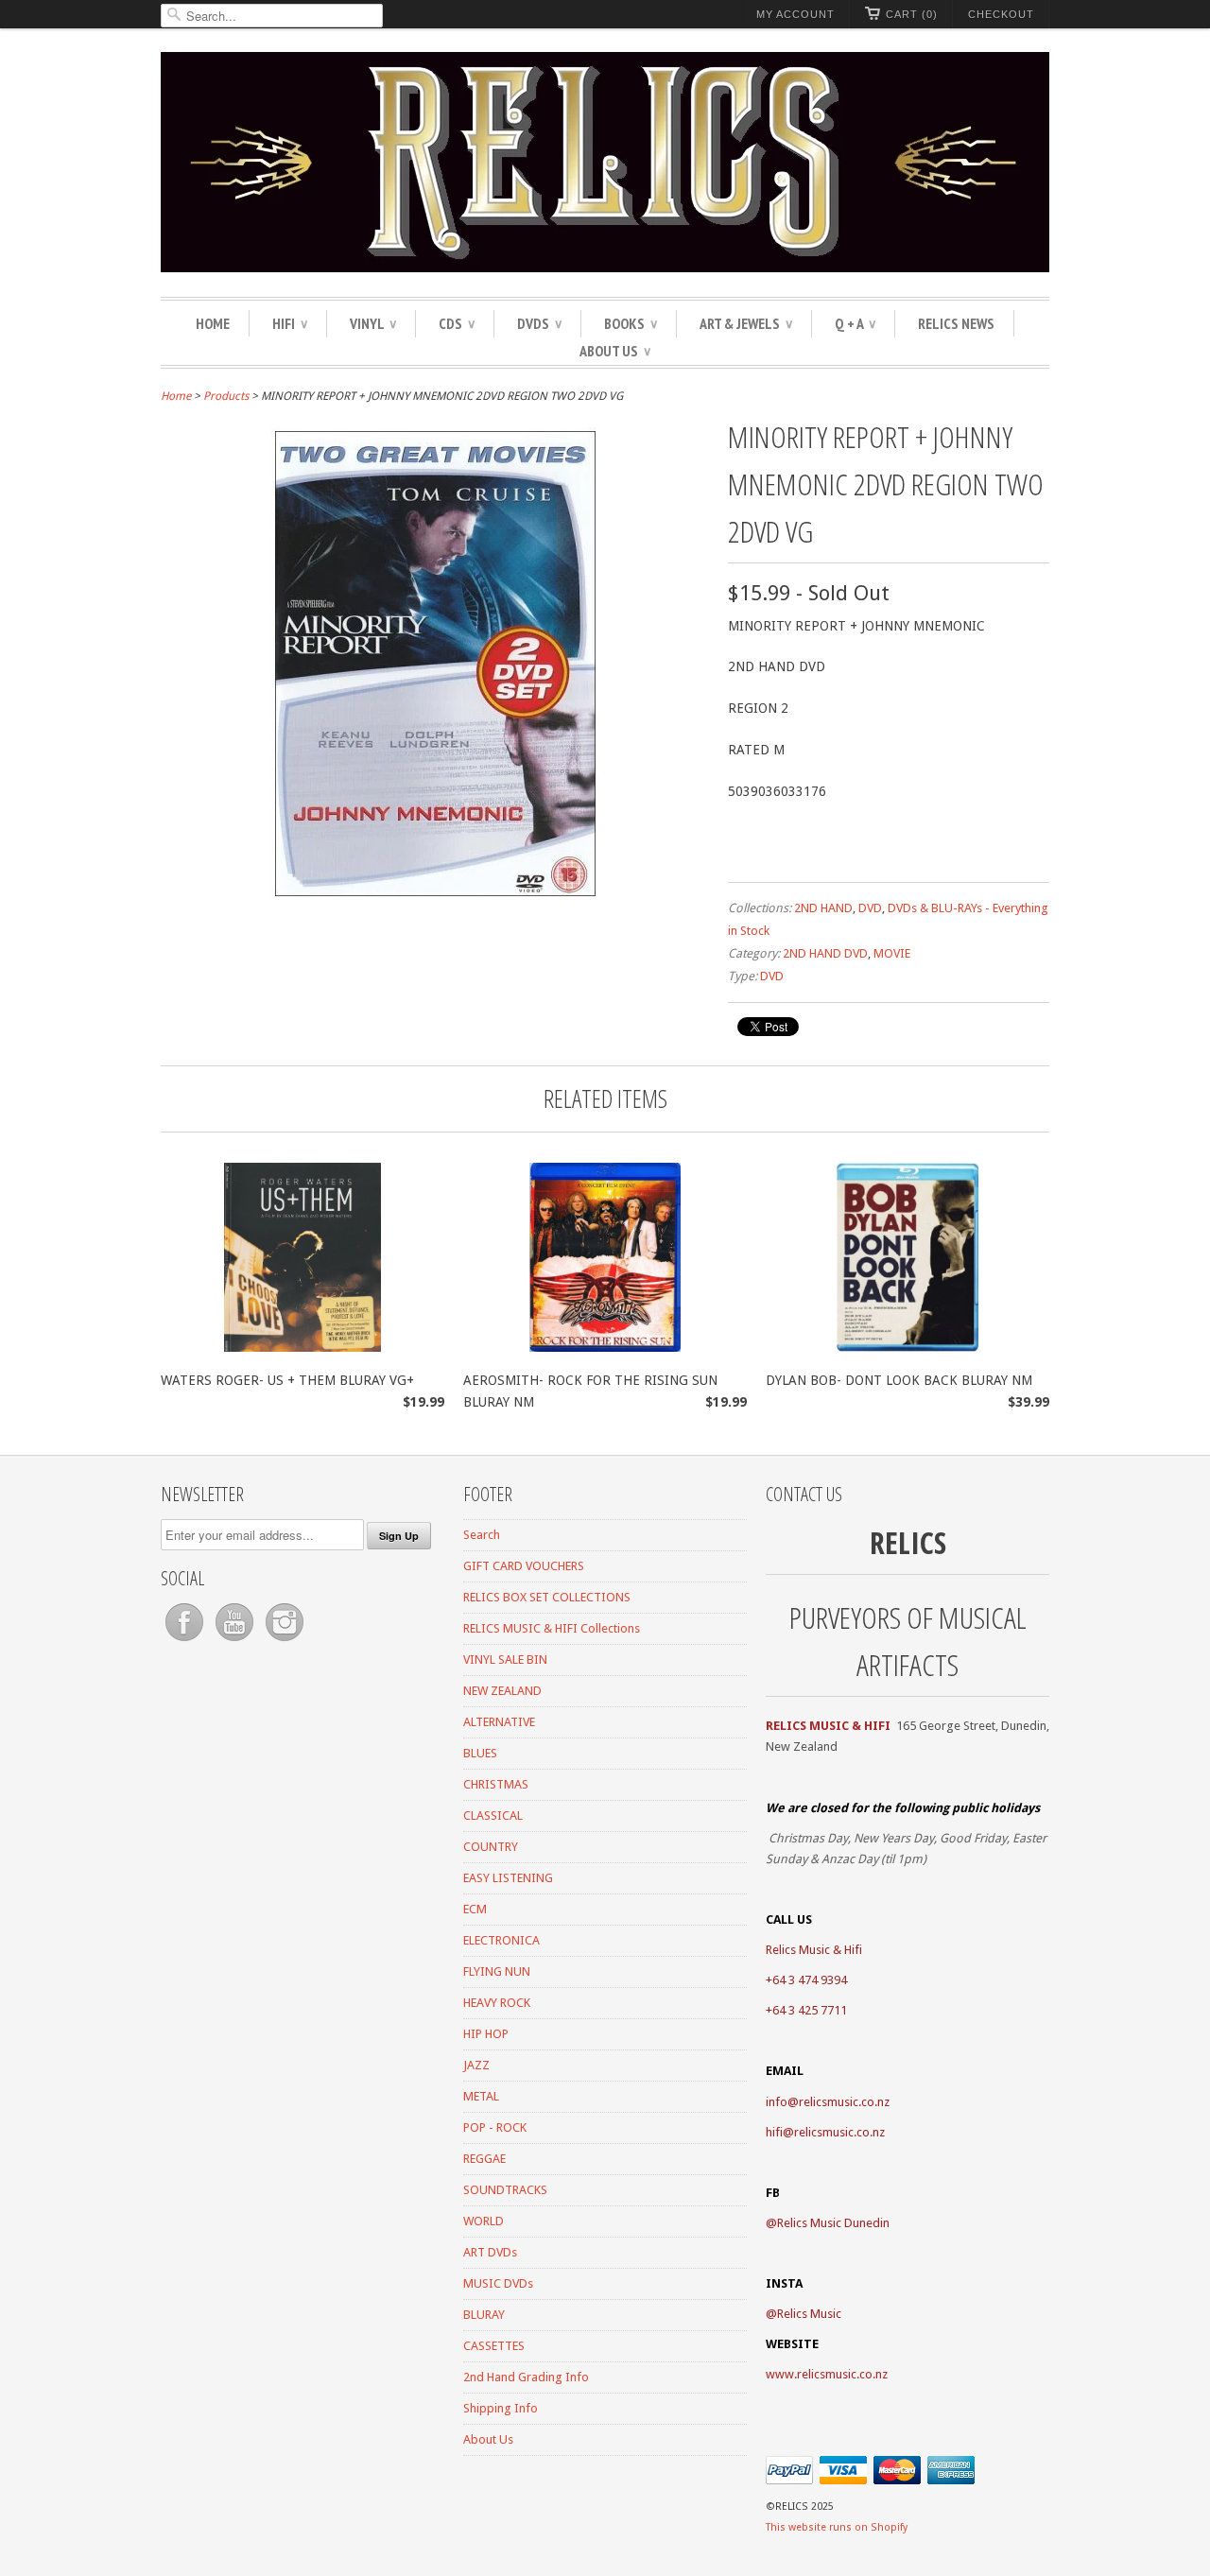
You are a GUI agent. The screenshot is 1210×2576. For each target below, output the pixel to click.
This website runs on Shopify (837, 2527)
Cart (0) (912, 14)
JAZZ (476, 2065)
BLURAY (484, 2315)
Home (213, 323)
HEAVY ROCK (497, 2003)
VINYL (373, 323)
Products (226, 396)
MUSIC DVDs (498, 2283)
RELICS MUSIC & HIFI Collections (552, 1628)
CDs (457, 323)
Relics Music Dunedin (833, 2223)
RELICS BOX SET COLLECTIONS (547, 1597)
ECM (475, 1909)
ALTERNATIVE (499, 1722)
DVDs (539, 323)
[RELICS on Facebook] (186, 1642)
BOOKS (631, 323)
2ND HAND (823, 908)
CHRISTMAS (496, 1784)
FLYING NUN (497, 1971)
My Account (795, 14)
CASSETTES (494, 2346)
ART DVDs (490, 2252)
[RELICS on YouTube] (236, 1642)
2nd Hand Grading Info (526, 2377)
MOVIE (892, 953)
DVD (870, 908)
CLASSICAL (493, 1815)
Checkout (1001, 14)
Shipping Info (501, 2408)
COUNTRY (491, 1847)
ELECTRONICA (501, 1940)
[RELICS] (605, 165)
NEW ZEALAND (502, 1691)
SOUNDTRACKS (505, 2190)
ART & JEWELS (746, 323)
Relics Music (809, 2314)
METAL (481, 2096)
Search (482, 1535)
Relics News (956, 323)
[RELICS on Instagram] (285, 1642)
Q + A (855, 323)
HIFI (290, 323)
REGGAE (484, 2159)
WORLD (484, 2221)
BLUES (480, 1753)
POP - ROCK (495, 2127)
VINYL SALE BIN (505, 1660)
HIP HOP (486, 2034)
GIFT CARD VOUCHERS (524, 1566)
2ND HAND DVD (825, 953)
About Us (615, 351)
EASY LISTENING (508, 1878)
